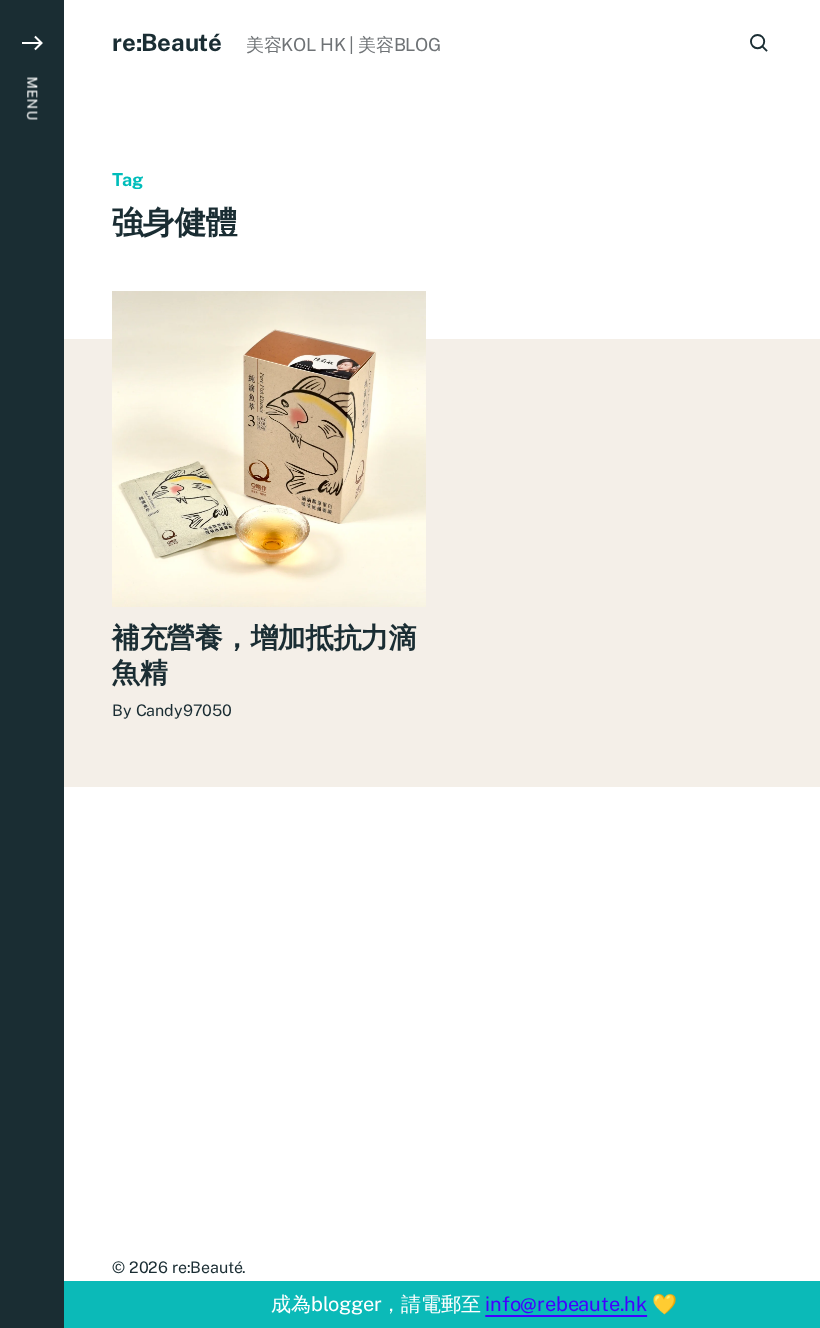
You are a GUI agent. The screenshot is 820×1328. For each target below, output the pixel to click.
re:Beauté (167, 42)
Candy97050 (184, 710)
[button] (32, 664)
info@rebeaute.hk (566, 1304)
